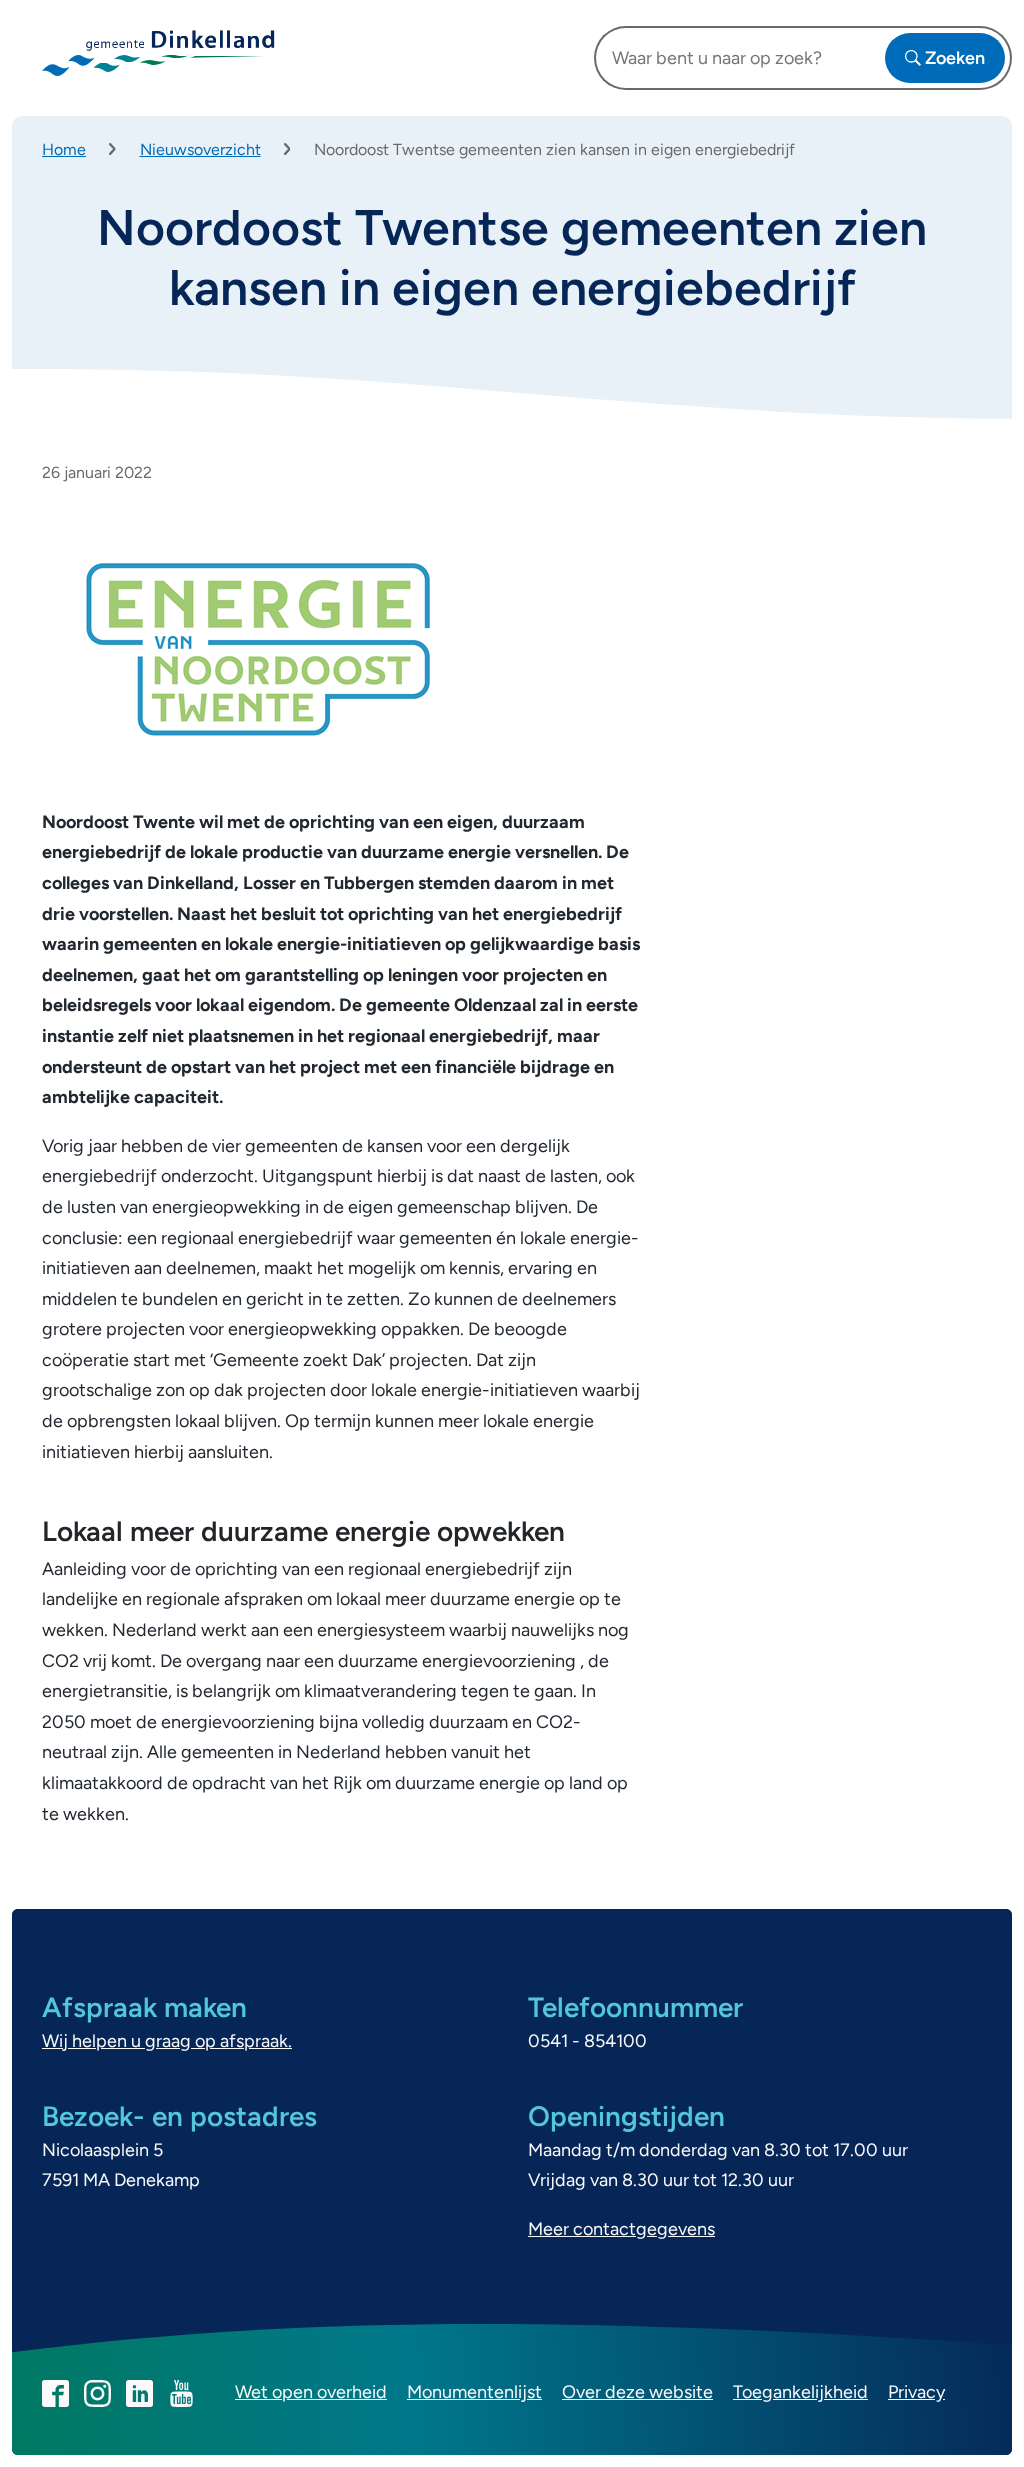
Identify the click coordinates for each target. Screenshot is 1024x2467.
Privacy (916, 2392)
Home (64, 149)
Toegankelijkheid (800, 2392)
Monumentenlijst (474, 2392)
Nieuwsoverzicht (200, 149)
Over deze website (637, 2392)
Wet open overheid (311, 2392)
